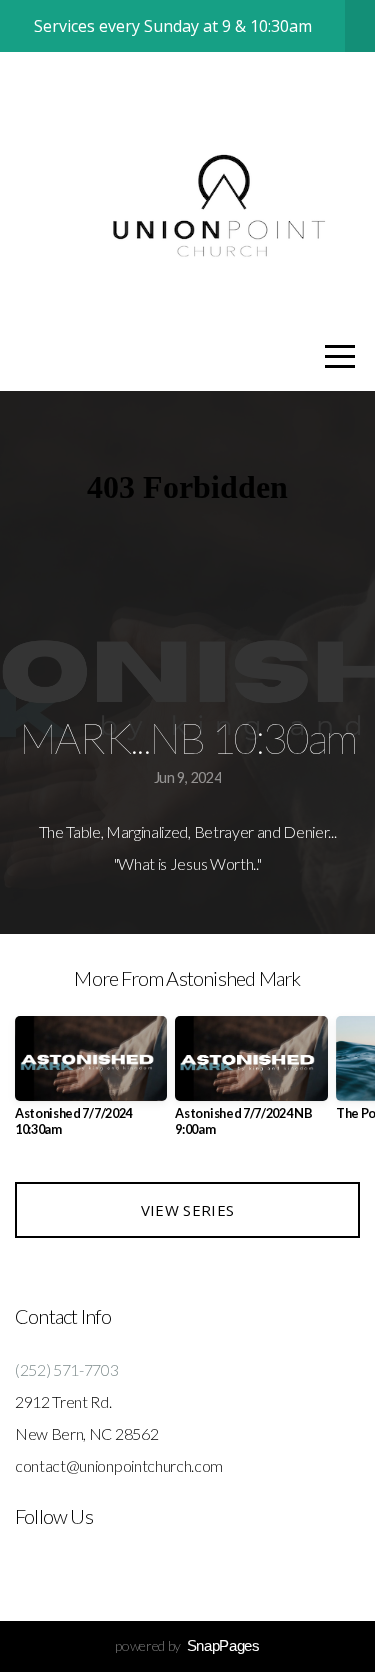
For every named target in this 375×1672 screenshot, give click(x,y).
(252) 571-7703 (67, 1369)
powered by (187, 1645)
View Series (187, 1210)
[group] (91, 1084)
